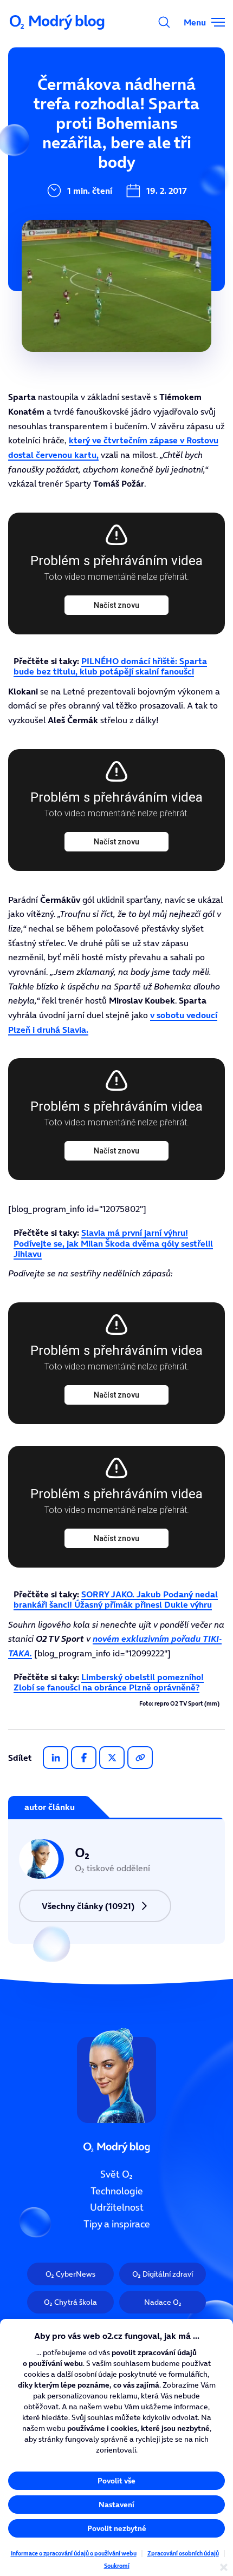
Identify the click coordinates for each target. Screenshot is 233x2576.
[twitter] (112, 1758)
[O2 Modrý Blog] (58, 22)
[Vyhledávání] (164, 22)
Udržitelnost (117, 2208)
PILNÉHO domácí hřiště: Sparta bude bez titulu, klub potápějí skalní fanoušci (110, 666)
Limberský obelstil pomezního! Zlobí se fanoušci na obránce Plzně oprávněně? (109, 1682)
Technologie (117, 2191)
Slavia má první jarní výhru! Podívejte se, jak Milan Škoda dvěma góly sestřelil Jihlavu (113, 1243)
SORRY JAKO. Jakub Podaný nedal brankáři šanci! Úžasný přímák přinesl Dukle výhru (116, 1599)
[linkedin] (56, 1758)
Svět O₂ (116, 2174)
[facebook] (84, 1758)
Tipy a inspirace (117, 2224)
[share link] (140, 1758)
